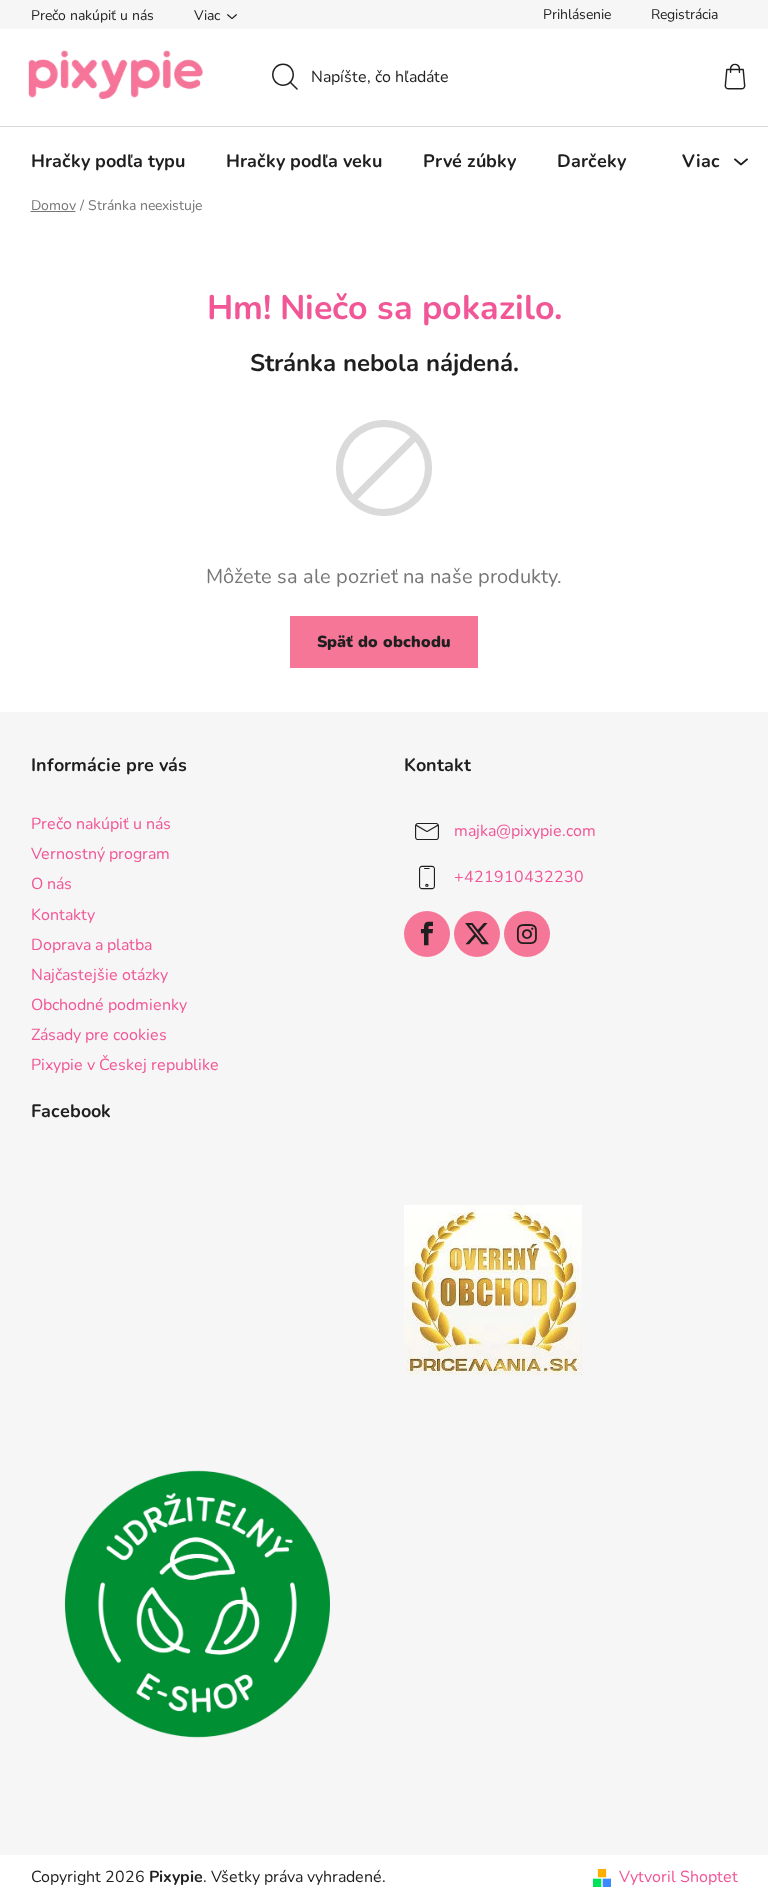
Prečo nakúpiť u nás (92, 15)
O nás (51, 884)
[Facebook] (427, 934)
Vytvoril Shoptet (678, 1877)
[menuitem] (108, 161)
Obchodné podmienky (109, 1005)
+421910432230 (519, 877)
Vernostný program (100, 854)
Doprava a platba (91, 945)
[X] (477, 934)
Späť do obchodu (384, 642)
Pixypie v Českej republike (125, 1065)
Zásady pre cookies (99, 1035)
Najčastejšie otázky (99, 975)
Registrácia (684, 14)
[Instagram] (527, 934)
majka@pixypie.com (525, 831)
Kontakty (63, 915)
